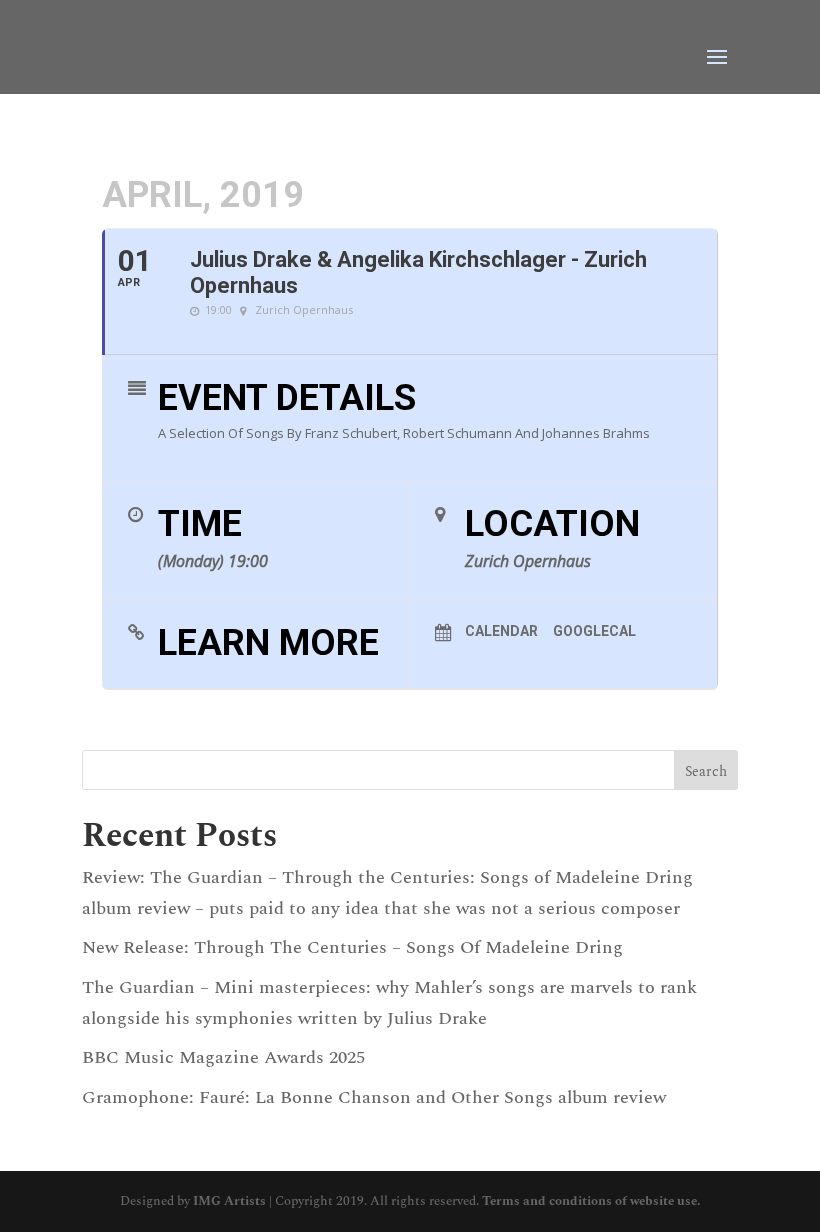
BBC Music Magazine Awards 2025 (223, 1057)
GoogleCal (594, 631)
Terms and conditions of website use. (591, 1201)
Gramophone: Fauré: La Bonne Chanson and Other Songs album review (374, 1097)
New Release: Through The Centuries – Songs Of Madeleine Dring (352, 947)
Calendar (501, 631)
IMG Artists (229, 1201)
